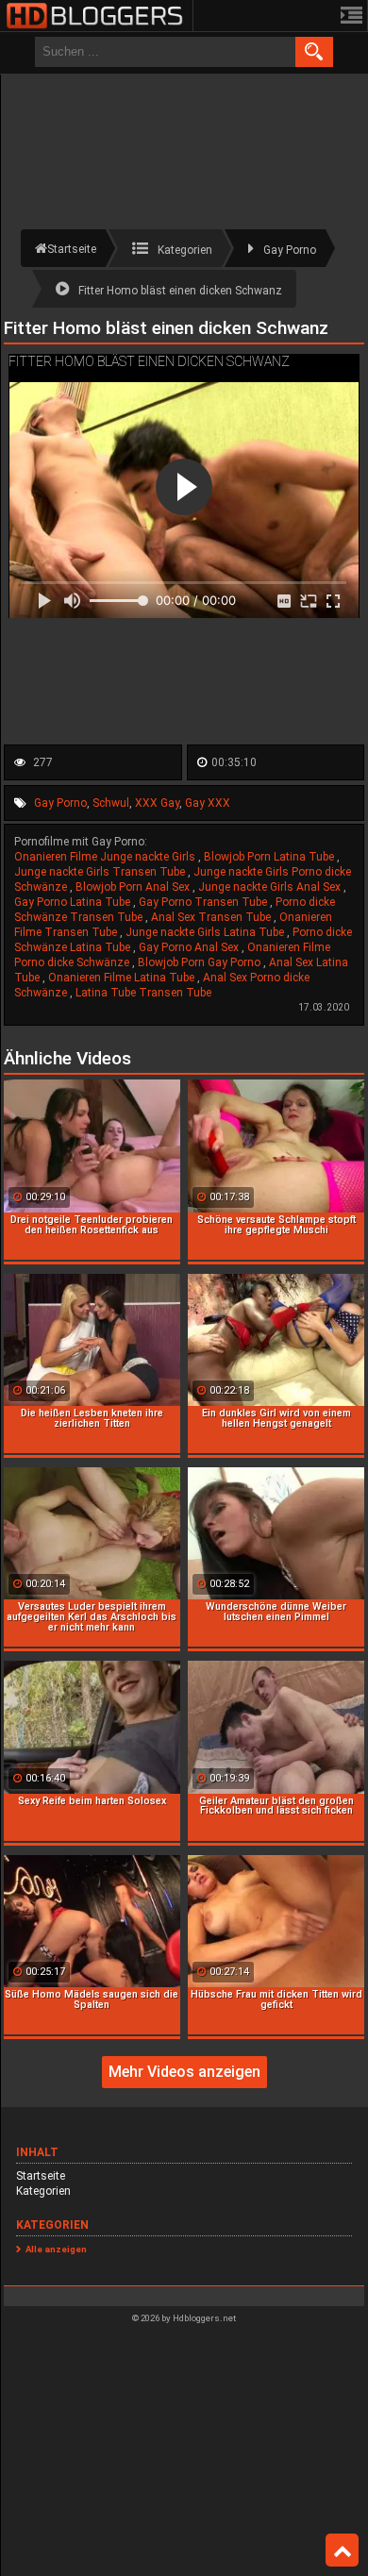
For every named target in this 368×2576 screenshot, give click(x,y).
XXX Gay (157, 803)
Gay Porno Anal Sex (190, 947)
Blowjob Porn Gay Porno (201, 962)
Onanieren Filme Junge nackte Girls (106, 857)
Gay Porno (60, 803)
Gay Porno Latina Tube (74, 902)
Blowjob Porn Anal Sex (134, 887)
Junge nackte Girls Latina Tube (206, 932)
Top (342, 2551)
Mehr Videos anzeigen (184, 2072)
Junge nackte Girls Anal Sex (271, 887)
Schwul (111, 803)
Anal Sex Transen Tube (212, 917)
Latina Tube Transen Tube (143, 993)
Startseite (41, 2176)
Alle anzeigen (56, 2249)
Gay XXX (208, 803)
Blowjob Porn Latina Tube (270, 857)
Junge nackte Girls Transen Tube (101, 872)
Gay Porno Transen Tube (204, 902)
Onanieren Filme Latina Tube (123, 978)
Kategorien (43, 2191)
